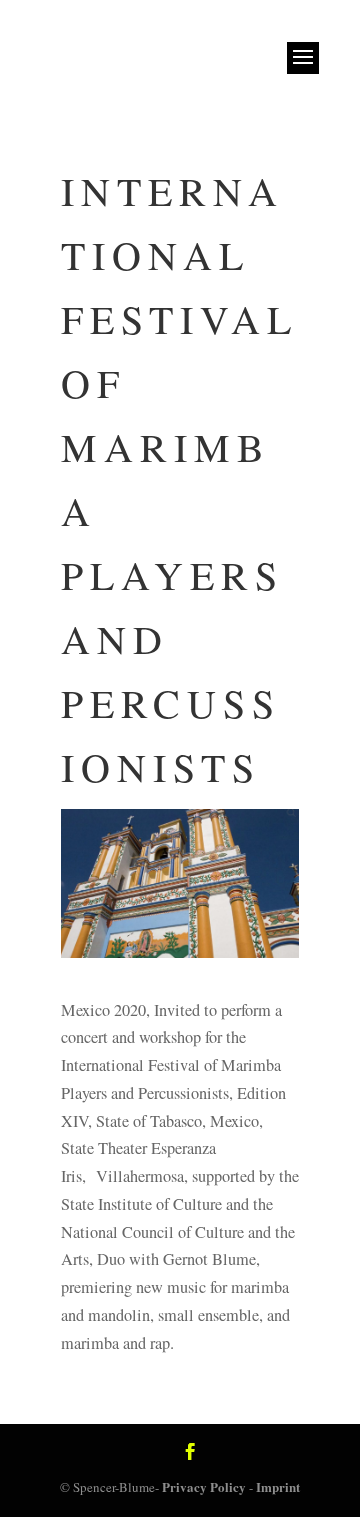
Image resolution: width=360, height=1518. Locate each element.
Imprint (278, 1486)
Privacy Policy (204, 1486)
